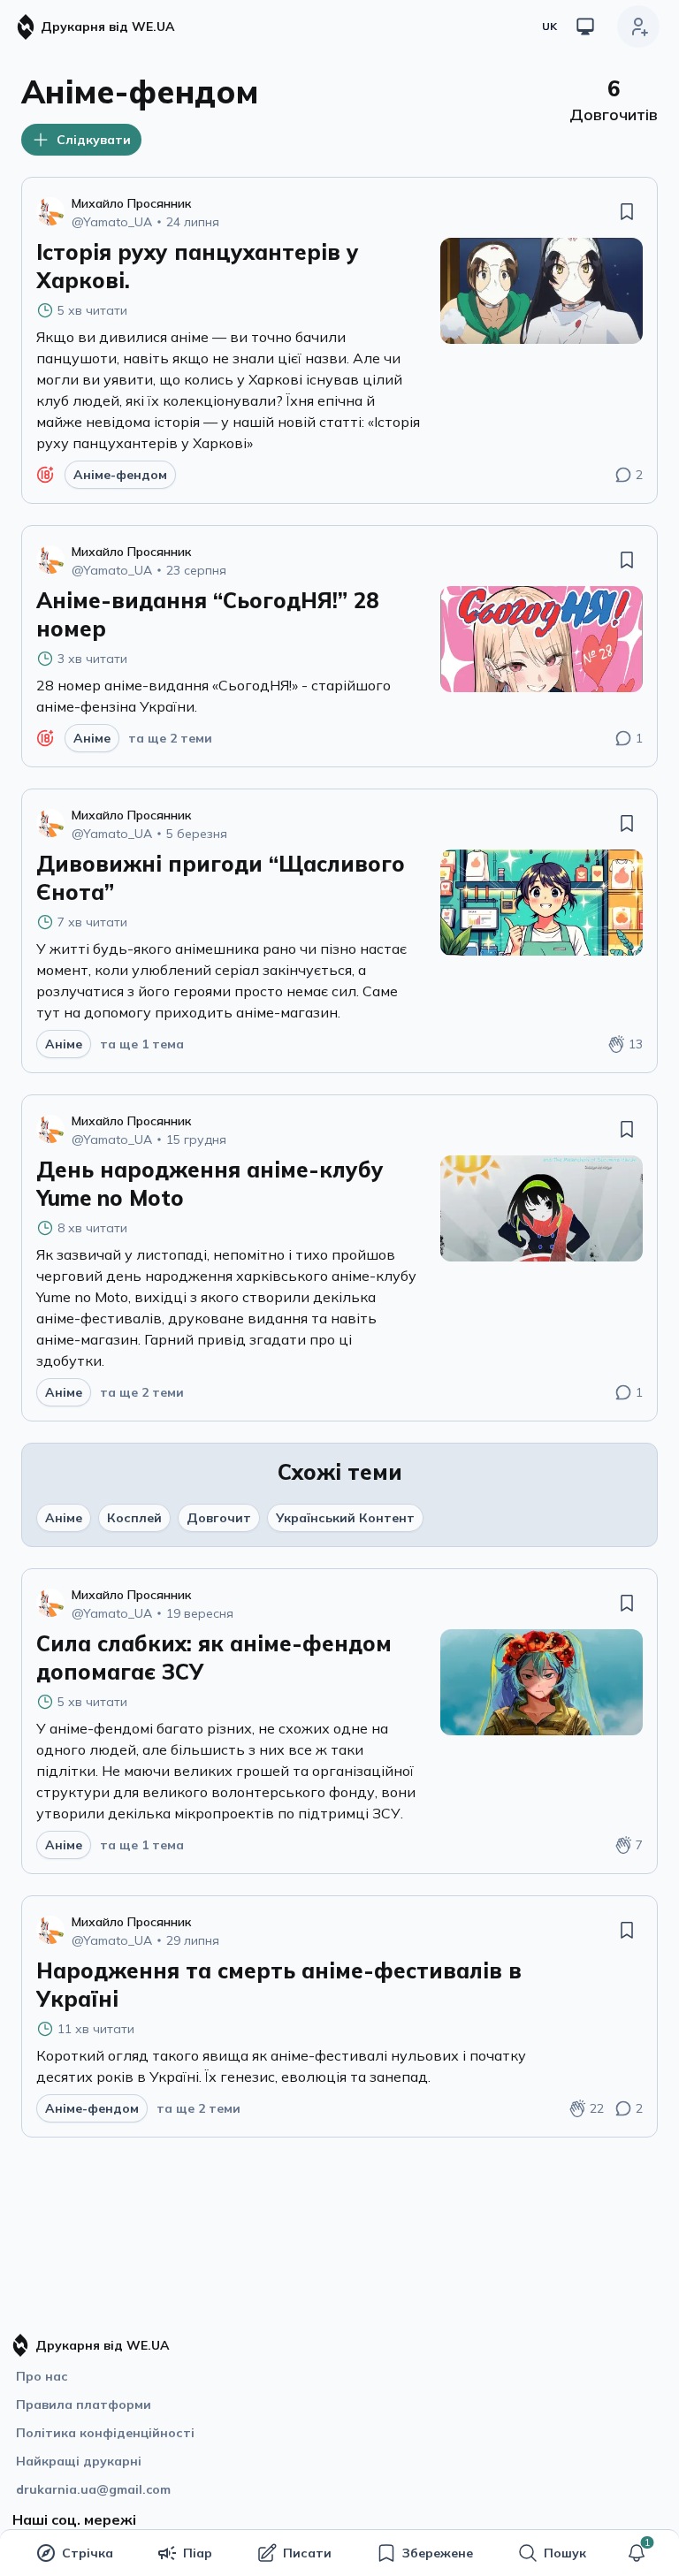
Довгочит (219, 1518)
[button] (637, 2553)
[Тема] (585, 27)
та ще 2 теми (170, 738)
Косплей (134, 1518)
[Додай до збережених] (627, 211)
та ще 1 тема (142, 1044)
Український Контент (345, 1518)
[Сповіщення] (637, 2553)
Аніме (64, 1518)
